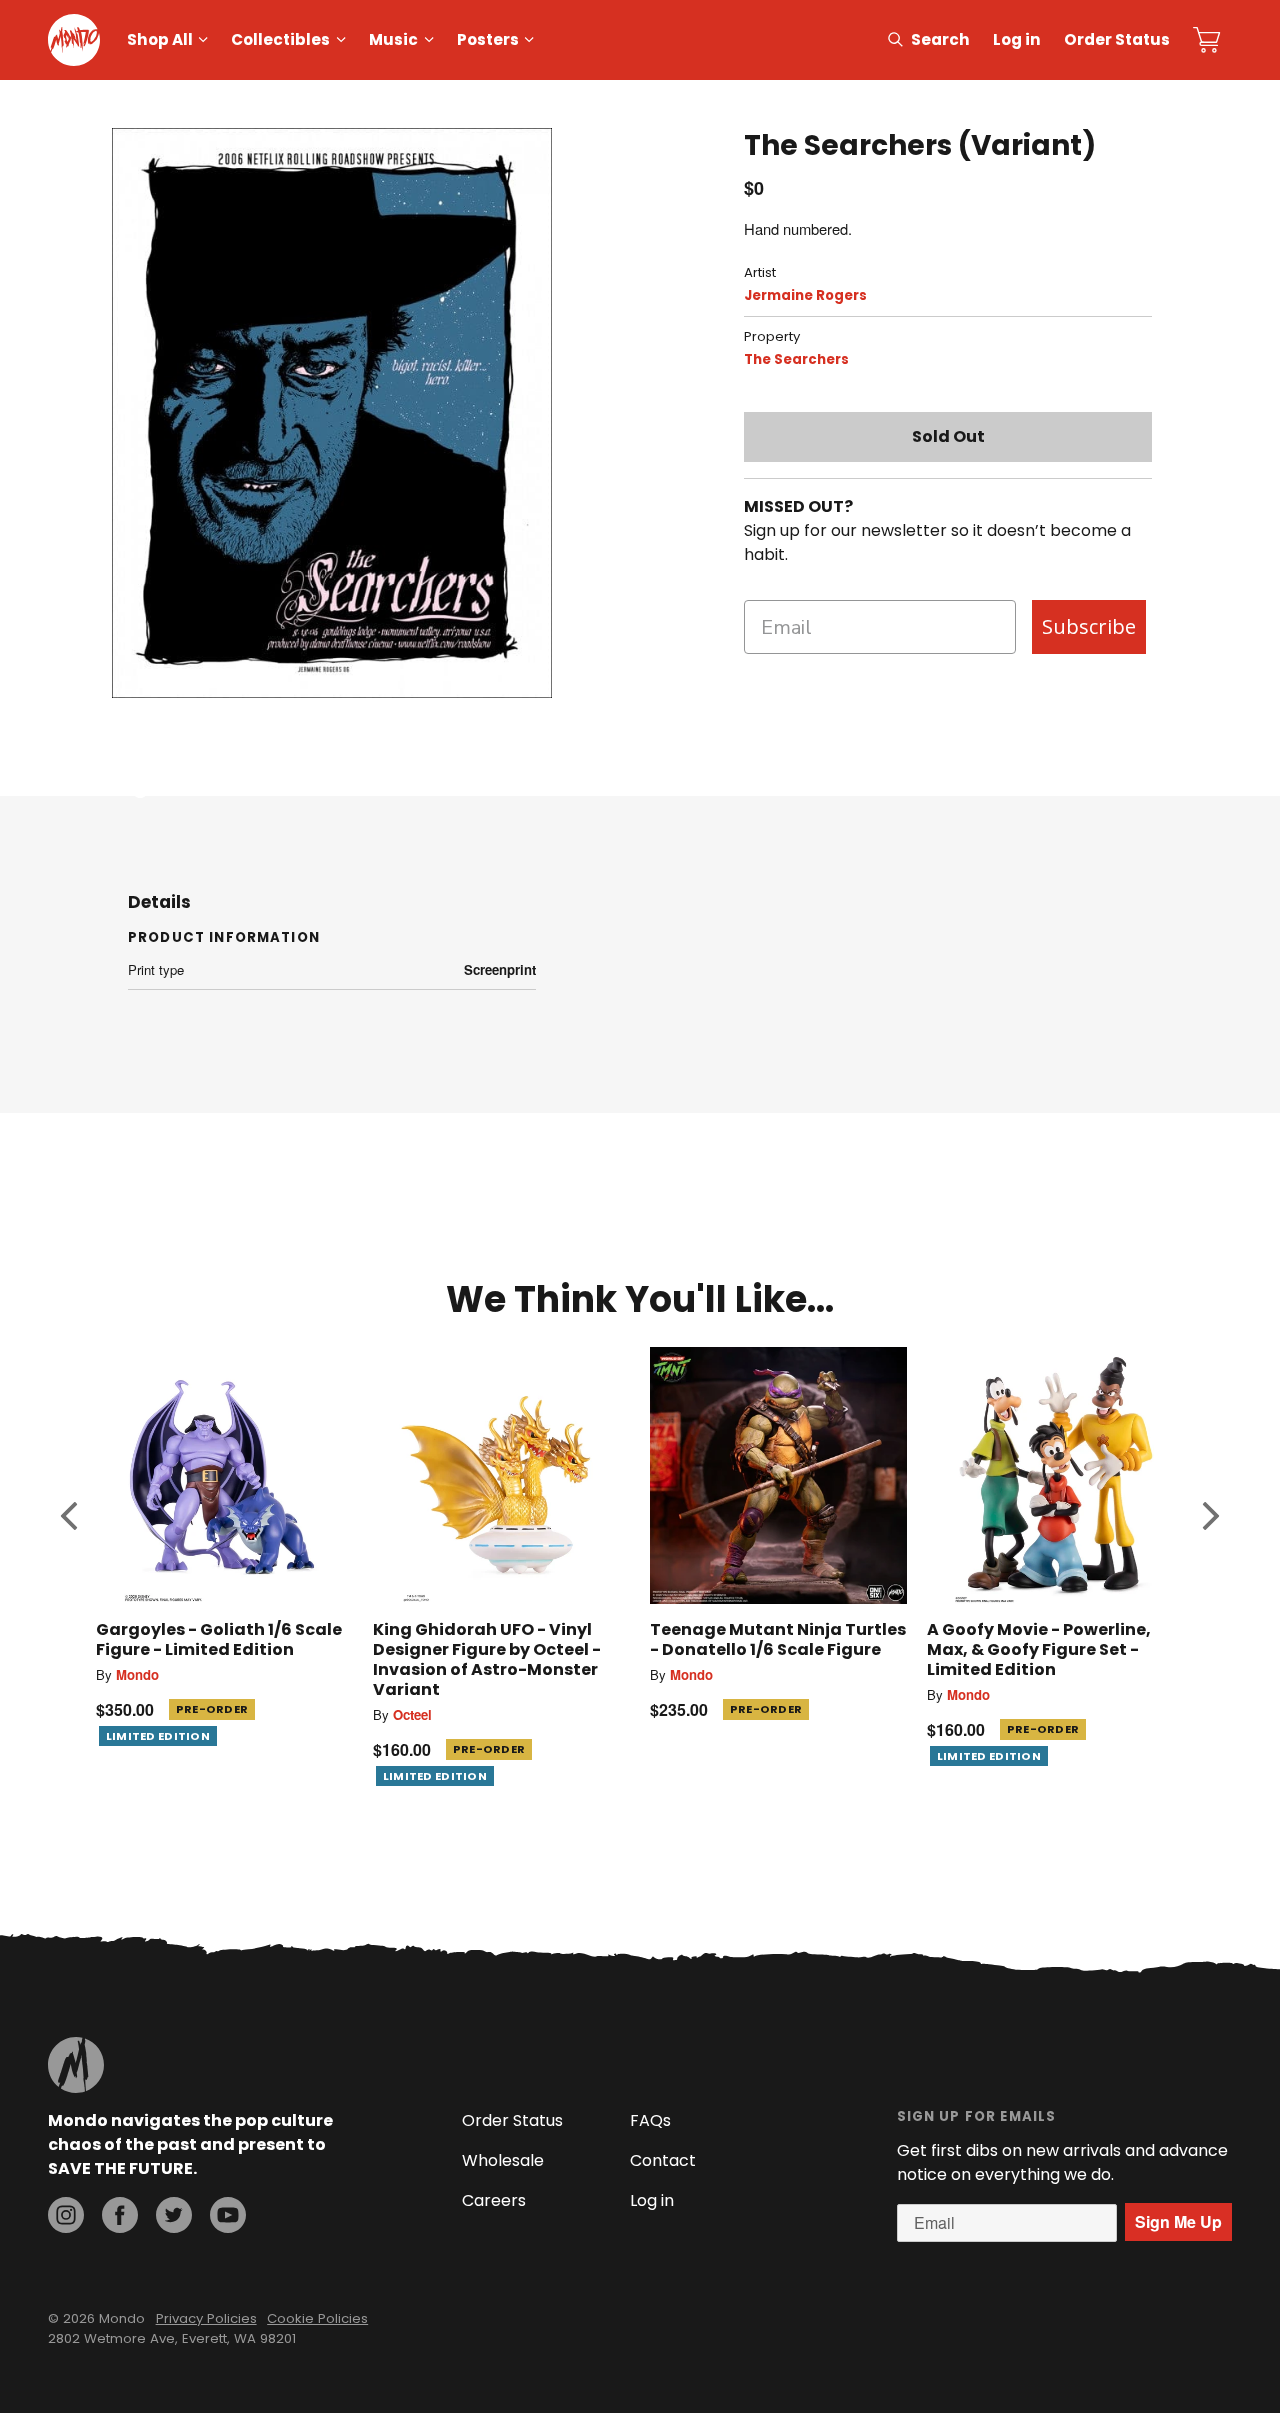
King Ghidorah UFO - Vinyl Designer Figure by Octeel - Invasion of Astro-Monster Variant (487, 1659)
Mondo (137, 1674)
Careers (494, 2200)
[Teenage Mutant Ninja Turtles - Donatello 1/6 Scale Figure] (778, 1475)
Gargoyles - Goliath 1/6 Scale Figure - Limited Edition (219, 1639)
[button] (69, 1515)
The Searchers (796, 359)
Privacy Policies (206, 2318)
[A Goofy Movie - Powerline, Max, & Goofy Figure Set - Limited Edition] (1055, 1475)
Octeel (412, 1714)
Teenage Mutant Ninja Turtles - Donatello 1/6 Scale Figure (778, 1639)
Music (393, 39)
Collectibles (280, 39)
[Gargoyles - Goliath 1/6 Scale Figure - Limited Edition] (224, 1475)
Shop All (160, 39)
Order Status (1117, 39)
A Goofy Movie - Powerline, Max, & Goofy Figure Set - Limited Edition (1039, 1649)
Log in (1017, 39)
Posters (488, 39)
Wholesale (503, 2160)
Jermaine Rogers (805, 295)
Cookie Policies (317, 2318)
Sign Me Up (1178, 2221)
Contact (663, 2160)
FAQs (650, 2120)
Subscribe (1089, 626)
